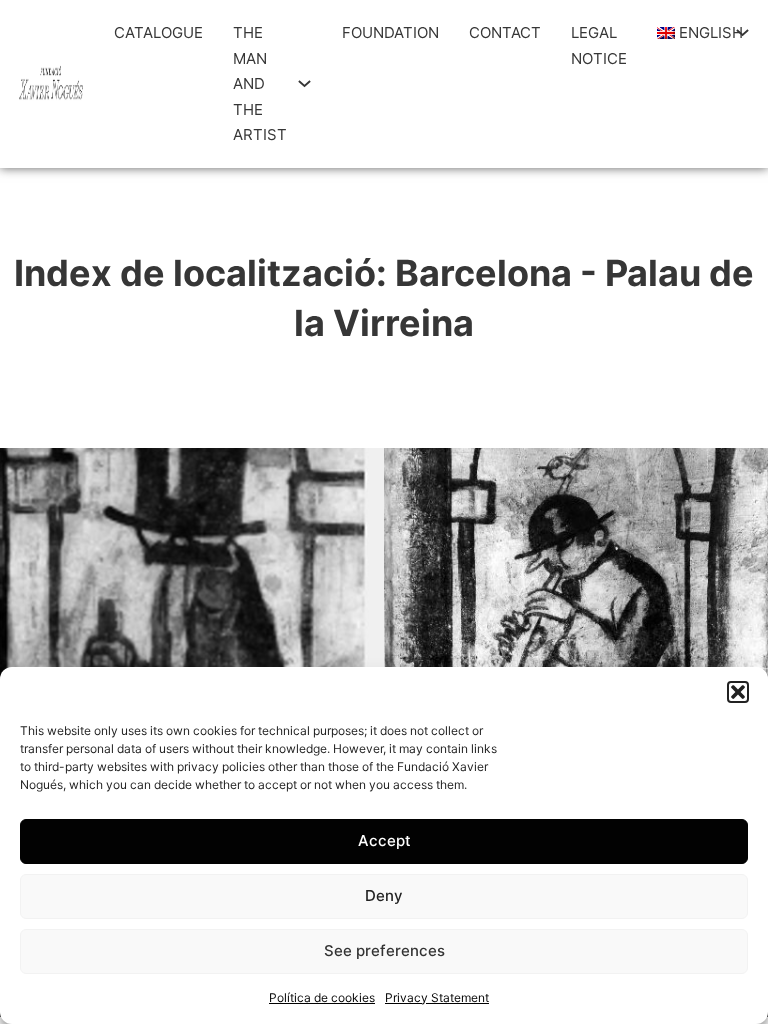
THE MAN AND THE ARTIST (260, 83)
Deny (384, 895)
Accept (384, 840)
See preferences (384, 950)
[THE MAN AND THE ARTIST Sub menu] (304, 83)
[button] (738, 692)
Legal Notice (599, 45)
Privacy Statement (437, 997)
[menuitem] (691, 33)
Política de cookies (322, 997)
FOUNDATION (390, 32)
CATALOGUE (158, 32)
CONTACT (505, 32)
